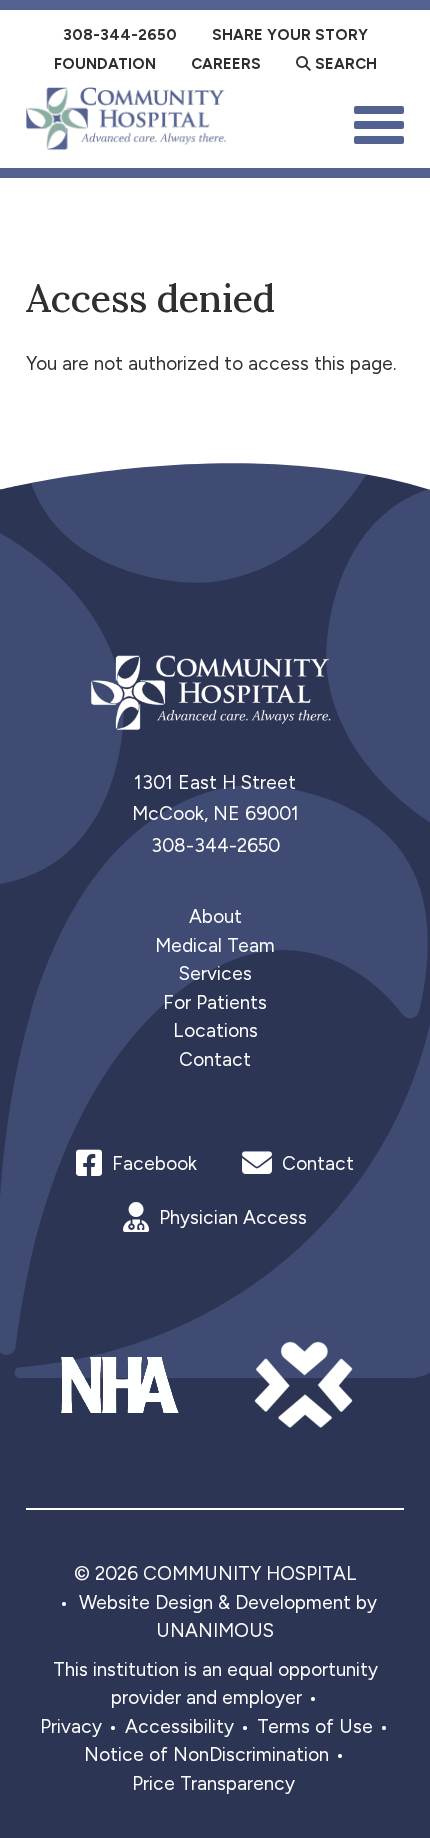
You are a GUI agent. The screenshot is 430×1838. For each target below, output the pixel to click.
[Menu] (379, 123)
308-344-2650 (215, 845)
